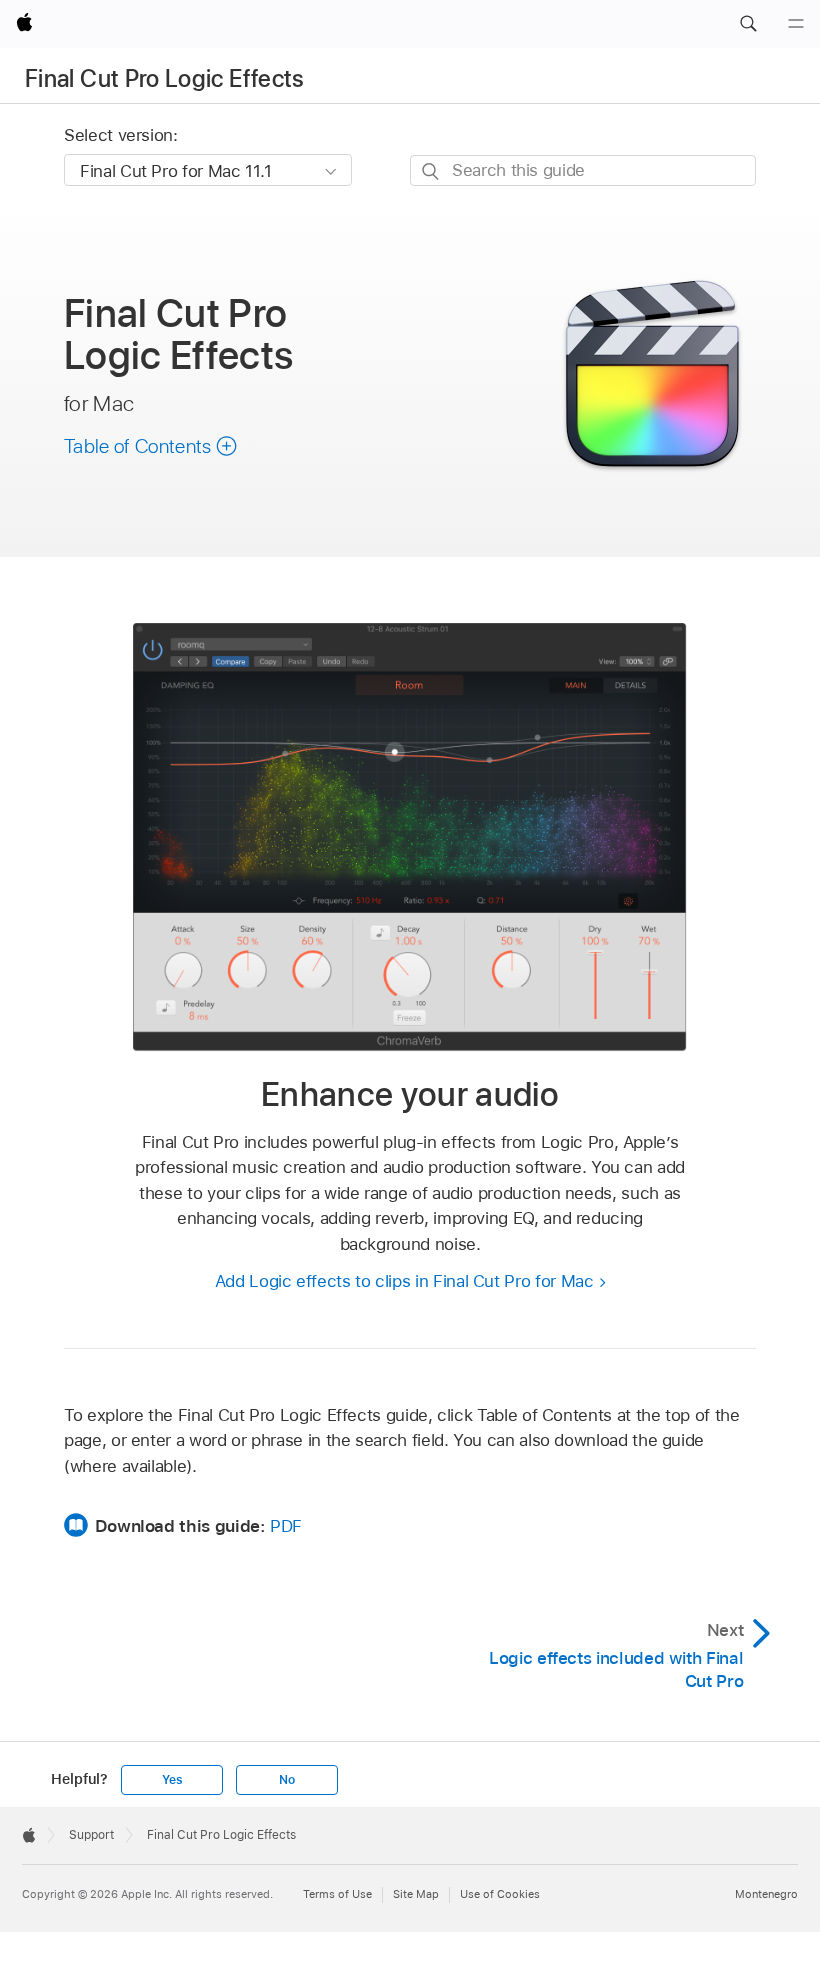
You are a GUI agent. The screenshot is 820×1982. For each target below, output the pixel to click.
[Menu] (796, 24)
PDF (286, 1526)
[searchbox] (583, 170)
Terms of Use (337, 1894)
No (287, 1780)
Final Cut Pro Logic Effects (165, 78)
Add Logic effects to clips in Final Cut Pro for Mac (404, 1281)
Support (91, 1835)
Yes (172, 1780)
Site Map (416, 1894)
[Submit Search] (431, 171)
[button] (748, 24)
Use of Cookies (500, 1894)
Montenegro (766, 1894)
